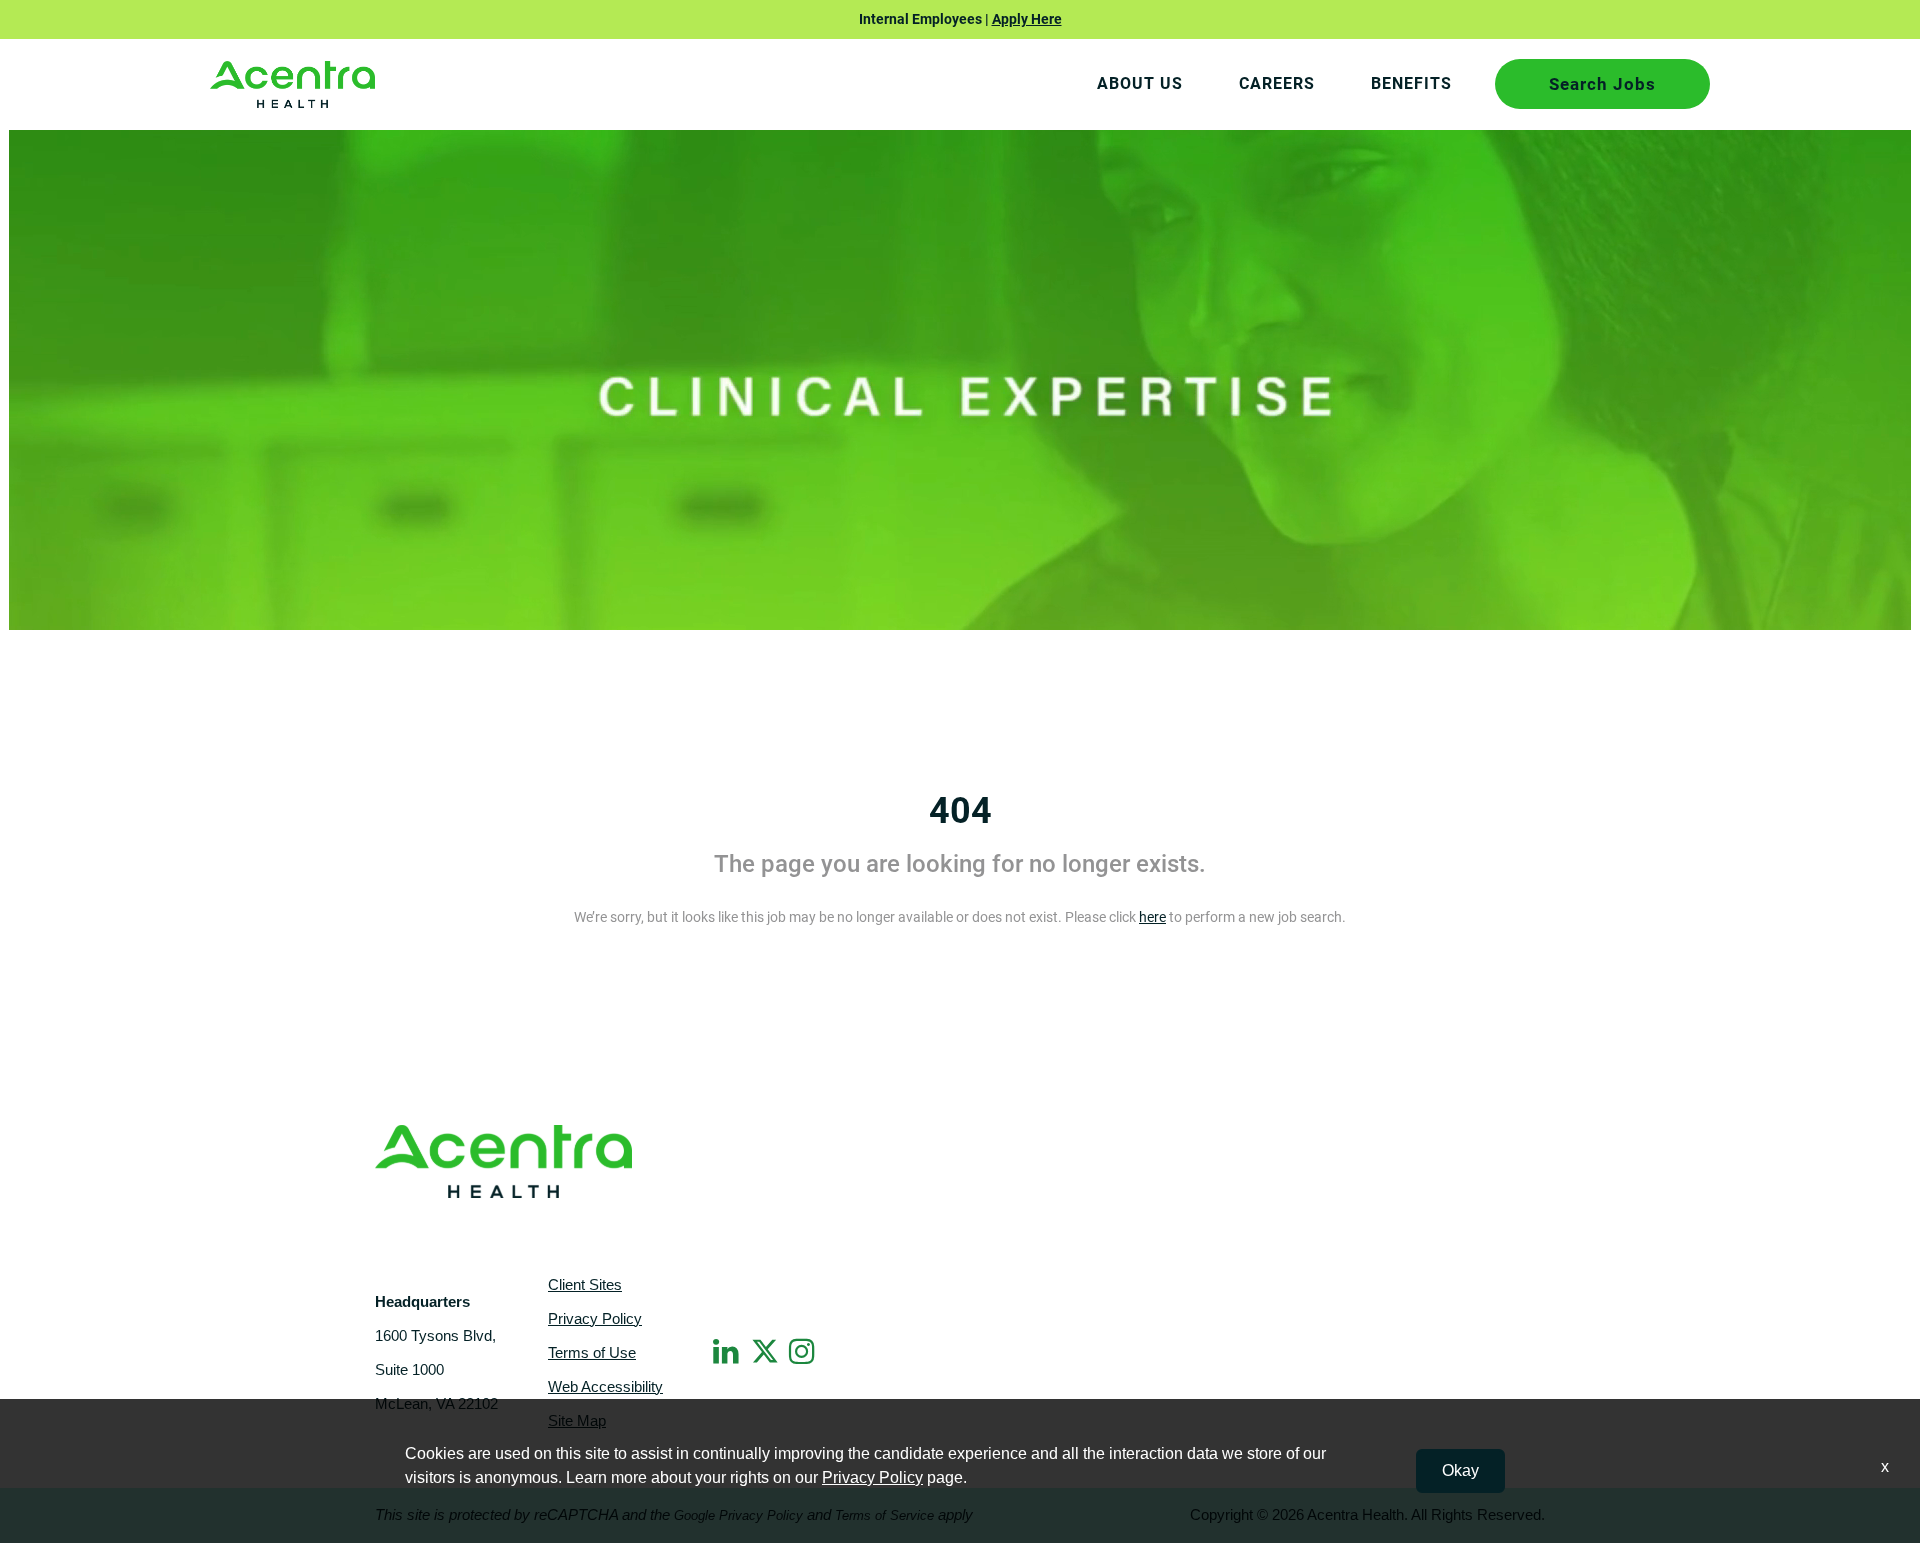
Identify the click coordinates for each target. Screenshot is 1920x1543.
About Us (1140, 83)
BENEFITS (1411, 83)
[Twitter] (766, 1348)
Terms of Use (592, 1352)
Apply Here (1027, 19)
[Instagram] (804, 1351)
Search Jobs (1602, 84)
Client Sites (585, 1284)
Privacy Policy (595, 1318)
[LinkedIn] (728, 1351)
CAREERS (1277, 83)
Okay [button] (1460, 1470)
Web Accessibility (605, 1386)
